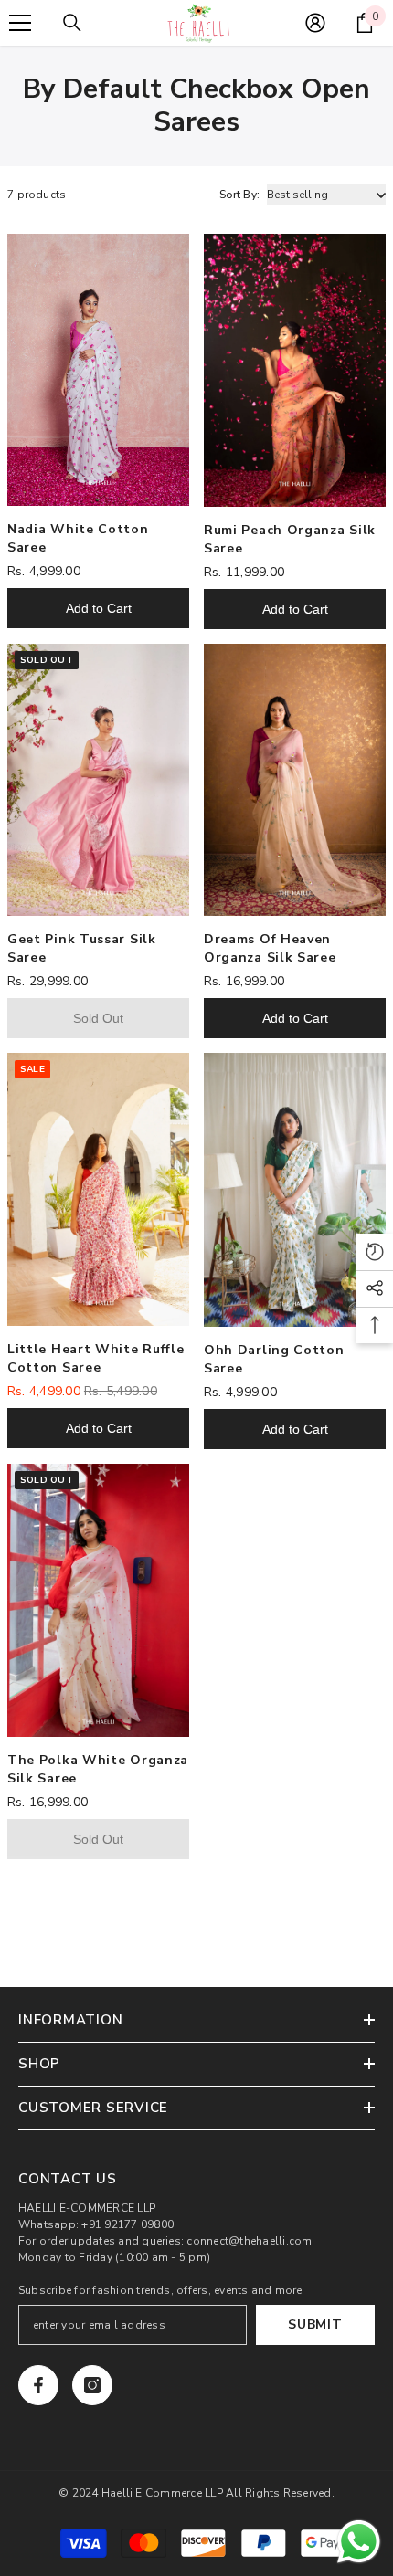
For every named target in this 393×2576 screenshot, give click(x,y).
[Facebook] (38, 2385)
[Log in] (315, 23)
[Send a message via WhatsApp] (359, 2542)
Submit (315, 2324)
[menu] (20, 23)
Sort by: (239, 195)
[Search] (72, 23)
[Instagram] (92, 2385)
